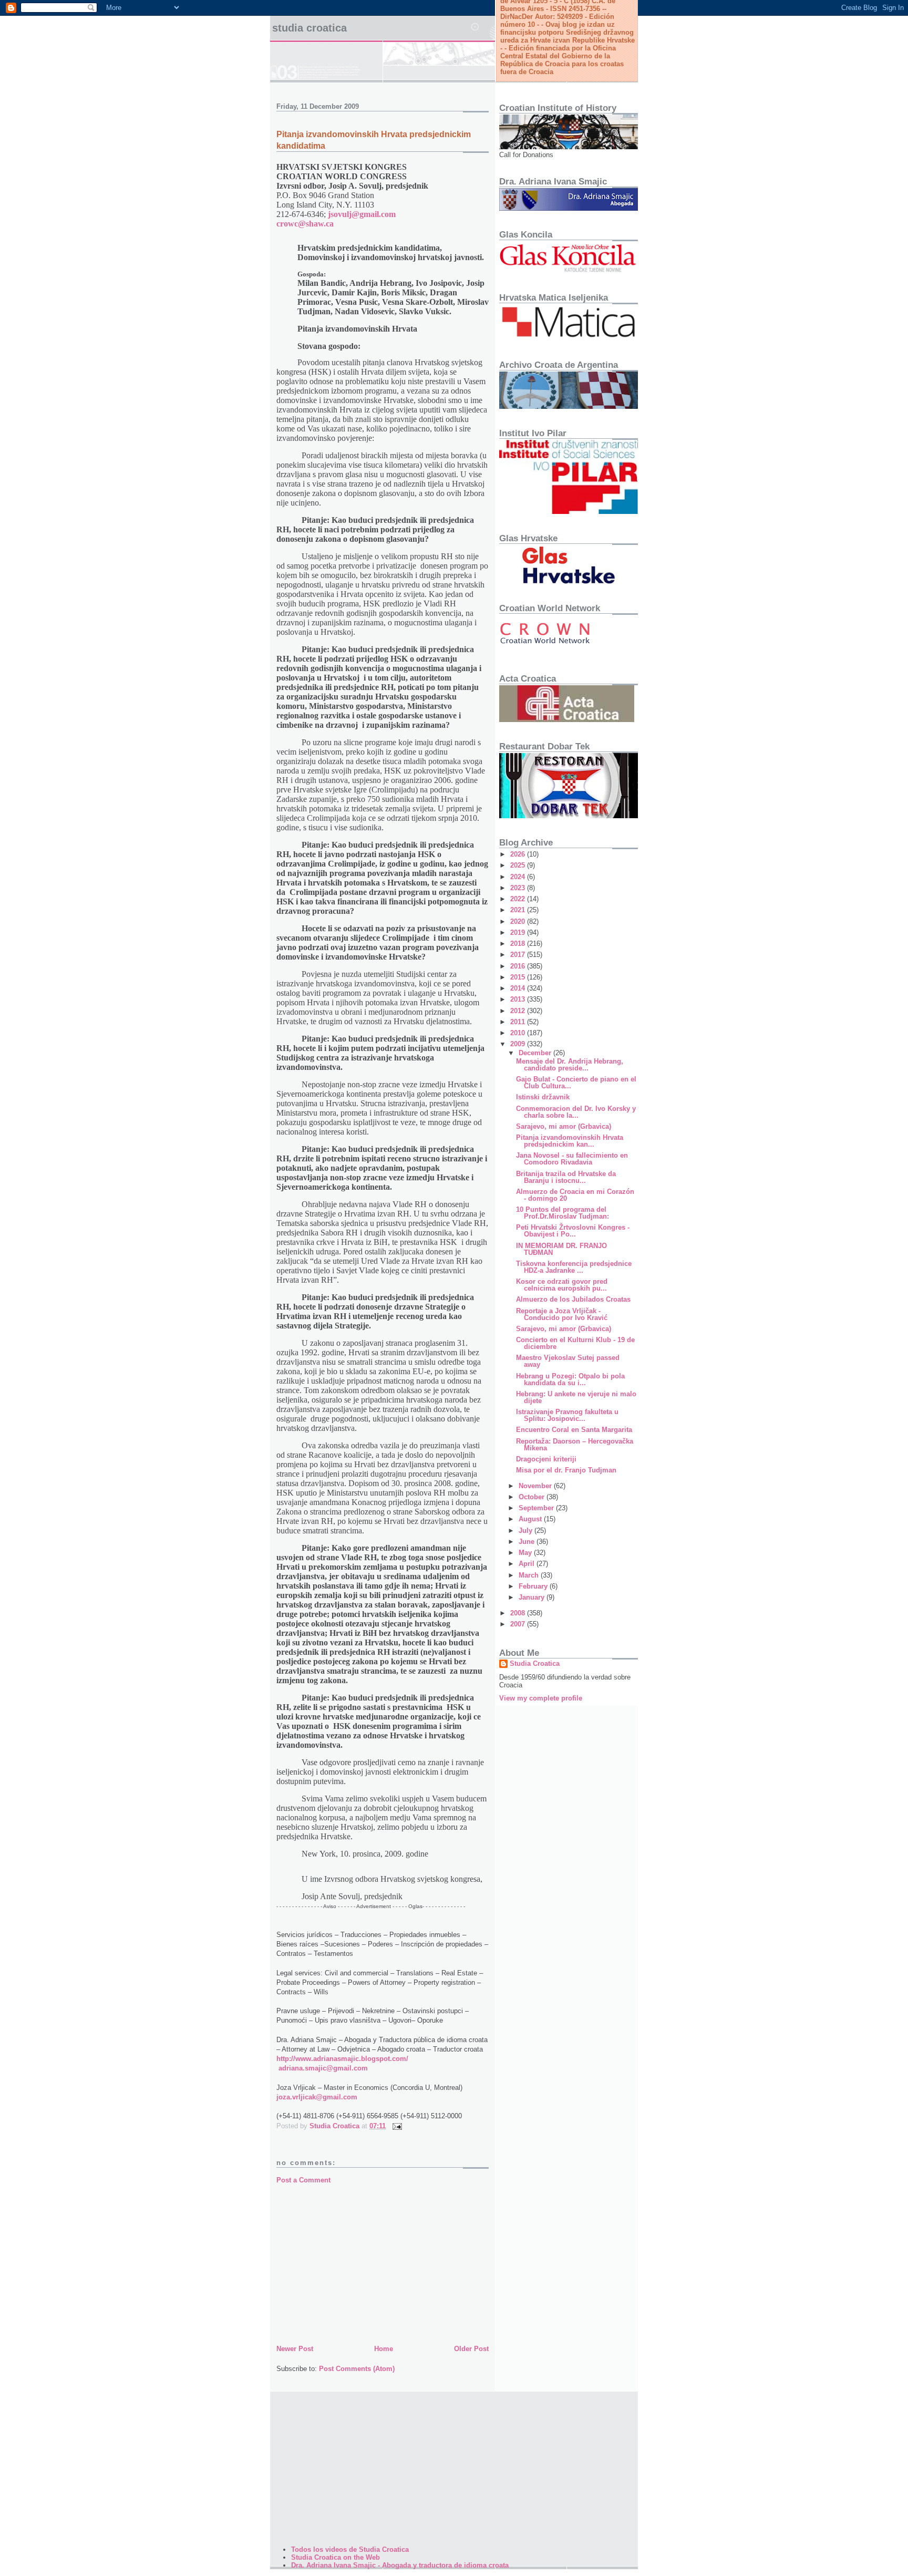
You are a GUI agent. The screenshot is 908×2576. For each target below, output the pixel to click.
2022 (519, 899)
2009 (519, 1044)
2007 (519, 1624)
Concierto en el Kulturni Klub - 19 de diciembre (575, 1343)
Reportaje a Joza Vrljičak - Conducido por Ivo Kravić (562, 1314)
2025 (519, 865)
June (528, 1542)
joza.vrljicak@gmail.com (317, 2097)
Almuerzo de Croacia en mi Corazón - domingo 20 (575, 1195)
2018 (519, 944)
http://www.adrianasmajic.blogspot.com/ (342, 2059)
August (531, 1519)
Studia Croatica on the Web (336, 2557)
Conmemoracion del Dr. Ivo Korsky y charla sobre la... (576, 1112)
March (530, 1575)
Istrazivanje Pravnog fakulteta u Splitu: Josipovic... (567, 1415)
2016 (519, 966)
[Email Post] (396, 2126)
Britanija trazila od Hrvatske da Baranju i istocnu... (566, 1177)
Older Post (471, 2349)
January (533, 1597)
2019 (519, 932)
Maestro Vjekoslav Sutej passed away (568, 1361)
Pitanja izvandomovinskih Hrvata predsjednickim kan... (570, 1141)
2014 (519, 988)
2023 (519, 888)
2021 (519, 910)
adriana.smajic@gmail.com (323, 2068)
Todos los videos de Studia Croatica (350, 2549)
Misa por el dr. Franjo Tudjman (566, 1470)
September (537, 1508)
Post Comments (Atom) (357, 2369)
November (536, 1486)
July (527, 1531)
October (533, 1497)
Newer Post (295, 2349)
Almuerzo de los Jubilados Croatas (573, 1299)
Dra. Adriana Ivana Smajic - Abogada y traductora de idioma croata (400, 2565)
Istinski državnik (543, 1097)
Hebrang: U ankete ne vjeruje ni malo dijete (576, 1397)
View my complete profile (541, 1698)
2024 (519, 877)
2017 (519, 955)
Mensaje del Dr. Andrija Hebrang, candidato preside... (570, 1065)
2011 (519, 1022)
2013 (519, 999)
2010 (519, 1033)
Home (384, 2349)
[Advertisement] (383, 2264)
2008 (519, 1613)
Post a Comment (303, 2180)
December (536, 1053)
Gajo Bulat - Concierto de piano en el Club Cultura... (576, 1083)
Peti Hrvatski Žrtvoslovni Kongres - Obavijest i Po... (573, 1231)
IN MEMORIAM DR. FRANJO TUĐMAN (561, 1249)
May (526, 1553)
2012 (519, 1011)
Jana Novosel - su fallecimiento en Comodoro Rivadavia (572, 1159)
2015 (519, 977)
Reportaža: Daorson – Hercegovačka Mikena (575, 1445)
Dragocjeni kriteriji (546, 1459)
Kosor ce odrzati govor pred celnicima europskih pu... (562, 1285)
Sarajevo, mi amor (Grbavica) (564, 1126)
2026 (519, 854)
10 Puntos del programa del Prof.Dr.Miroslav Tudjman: (563, 1213)
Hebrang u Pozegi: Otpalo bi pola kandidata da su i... (570, 1379)
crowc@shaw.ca (305, 224)
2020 (519, 921)
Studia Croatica (309, 28)
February (534, 1586)
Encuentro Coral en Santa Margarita (574, 1430)
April (528, 1564)
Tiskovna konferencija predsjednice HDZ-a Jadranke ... (574, 1267)
